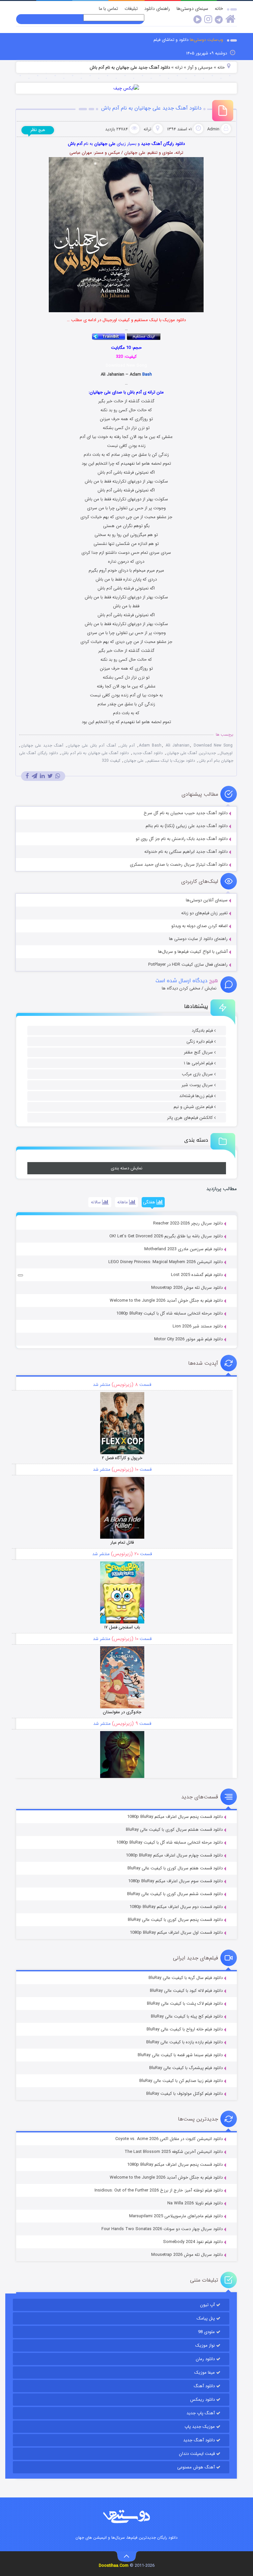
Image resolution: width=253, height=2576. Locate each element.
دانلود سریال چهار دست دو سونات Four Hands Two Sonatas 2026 (162, 2229)
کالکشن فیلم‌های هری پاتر (190, 1118)
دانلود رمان (205, 2359)
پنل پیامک (206, 2318)
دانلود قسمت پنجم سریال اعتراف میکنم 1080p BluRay (175, 1817)
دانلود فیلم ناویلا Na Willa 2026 (195, 2203)
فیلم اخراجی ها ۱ (198, 1063)
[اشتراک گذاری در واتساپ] (58, 776)
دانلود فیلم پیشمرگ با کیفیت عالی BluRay (186, 2068)
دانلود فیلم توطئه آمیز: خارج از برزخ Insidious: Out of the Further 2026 (159, 2190)
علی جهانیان (134, 761)
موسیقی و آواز (200, 67)
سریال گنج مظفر (198, 1052)
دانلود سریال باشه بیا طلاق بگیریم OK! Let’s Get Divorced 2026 (166, 1236)
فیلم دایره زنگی (200, 1041)
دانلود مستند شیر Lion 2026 (198, 1326)
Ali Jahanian (178, 745)
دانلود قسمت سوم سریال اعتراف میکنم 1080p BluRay (175, 1881)
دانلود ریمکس (202, 2400)
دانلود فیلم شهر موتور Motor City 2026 (188, 1339)
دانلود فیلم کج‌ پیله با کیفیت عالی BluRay (187, 2016)
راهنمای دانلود (157, 9)
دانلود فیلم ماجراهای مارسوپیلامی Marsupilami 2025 (176, 2216)
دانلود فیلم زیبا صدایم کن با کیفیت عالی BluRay (181, 2081)
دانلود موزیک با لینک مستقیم (171, 761)
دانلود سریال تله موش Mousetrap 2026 (187, 1288)
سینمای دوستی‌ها (192, 9)
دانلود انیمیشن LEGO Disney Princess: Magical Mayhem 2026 (166, 1262)
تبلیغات (131, 9)
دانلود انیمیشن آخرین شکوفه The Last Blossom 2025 (174, 2152)
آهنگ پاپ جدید (201, 2413)
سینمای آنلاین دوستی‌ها (207, 900)
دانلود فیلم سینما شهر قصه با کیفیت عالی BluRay (180, 2055)
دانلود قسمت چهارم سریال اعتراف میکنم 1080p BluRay (174, 1855)
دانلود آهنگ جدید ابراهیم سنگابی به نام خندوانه (186, 852)
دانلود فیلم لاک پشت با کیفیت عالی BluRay (185, 2004)
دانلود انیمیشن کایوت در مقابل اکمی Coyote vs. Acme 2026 (169, 2139)
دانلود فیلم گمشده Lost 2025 (197, 1275)
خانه (219, 9)
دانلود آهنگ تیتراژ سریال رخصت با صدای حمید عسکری (179, 865)
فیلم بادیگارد (202, 1031)
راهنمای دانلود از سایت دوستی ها (198, 939)
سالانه (97, 1202)
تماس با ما (108, 9)
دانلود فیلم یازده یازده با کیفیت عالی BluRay (184, 2042)
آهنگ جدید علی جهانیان (42, 745)
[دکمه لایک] (20, 1275)
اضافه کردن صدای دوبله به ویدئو (199, 926)
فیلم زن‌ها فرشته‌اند (196, 1096)
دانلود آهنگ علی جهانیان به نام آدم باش (95, 753)
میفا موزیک (205, 2373)
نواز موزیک (205, 2345)
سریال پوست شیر (197, 1085)
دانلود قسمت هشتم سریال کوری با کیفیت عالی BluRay (174, 1830)
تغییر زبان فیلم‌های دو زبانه (204, 913)
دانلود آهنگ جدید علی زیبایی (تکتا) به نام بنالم (187, 826)
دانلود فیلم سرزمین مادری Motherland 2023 (183, 1249)
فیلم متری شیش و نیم (193, 1107)
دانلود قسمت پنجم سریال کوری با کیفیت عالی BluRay (175, 1920)
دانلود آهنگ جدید (148, 753)
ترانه (179, 67)
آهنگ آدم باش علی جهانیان (92, 745)
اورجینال (226, 753)
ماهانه (123, 1202)
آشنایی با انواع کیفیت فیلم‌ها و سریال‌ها (193, 952)
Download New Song (213, 745)
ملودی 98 (206, 2332)
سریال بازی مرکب (197, 1074)
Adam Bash (150, 745)
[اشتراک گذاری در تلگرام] (34, 776)
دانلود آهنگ (204, 2386)
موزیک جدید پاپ (200, 2427)
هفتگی (150, 1202)
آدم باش (127, 745)
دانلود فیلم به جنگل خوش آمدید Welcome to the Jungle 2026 (166, 1301)
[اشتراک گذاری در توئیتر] (50, 776)
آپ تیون (207, 2305)
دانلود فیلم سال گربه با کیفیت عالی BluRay (186, 1978)
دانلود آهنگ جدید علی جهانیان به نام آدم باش (151, 108)
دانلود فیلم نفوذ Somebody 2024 (193, 2242)
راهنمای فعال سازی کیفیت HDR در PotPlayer (188, 965)
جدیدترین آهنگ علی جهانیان (191, 753)
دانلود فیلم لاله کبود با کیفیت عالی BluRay (186, 1991)
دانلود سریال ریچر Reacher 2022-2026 (188, 1223)
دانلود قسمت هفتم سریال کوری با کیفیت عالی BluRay (175, 1868)
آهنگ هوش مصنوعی (196, 2467)
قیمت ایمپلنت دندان (197, 2454)
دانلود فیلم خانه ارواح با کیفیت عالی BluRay (185, 2029)
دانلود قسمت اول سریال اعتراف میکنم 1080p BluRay (176, 1933)
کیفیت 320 (111, 761)
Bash (147, 374)
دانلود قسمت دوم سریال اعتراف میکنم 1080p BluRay (176, 1907)
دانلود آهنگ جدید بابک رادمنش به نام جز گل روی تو (182, 839)
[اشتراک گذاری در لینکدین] (42, 776)
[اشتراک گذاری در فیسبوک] (27, 776)
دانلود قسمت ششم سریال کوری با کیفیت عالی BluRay (175, 1894)
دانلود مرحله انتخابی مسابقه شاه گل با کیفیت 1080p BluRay (169, 1313)
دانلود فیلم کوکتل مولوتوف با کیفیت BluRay (184, 2094)
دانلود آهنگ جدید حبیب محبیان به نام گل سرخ (186, 813)
